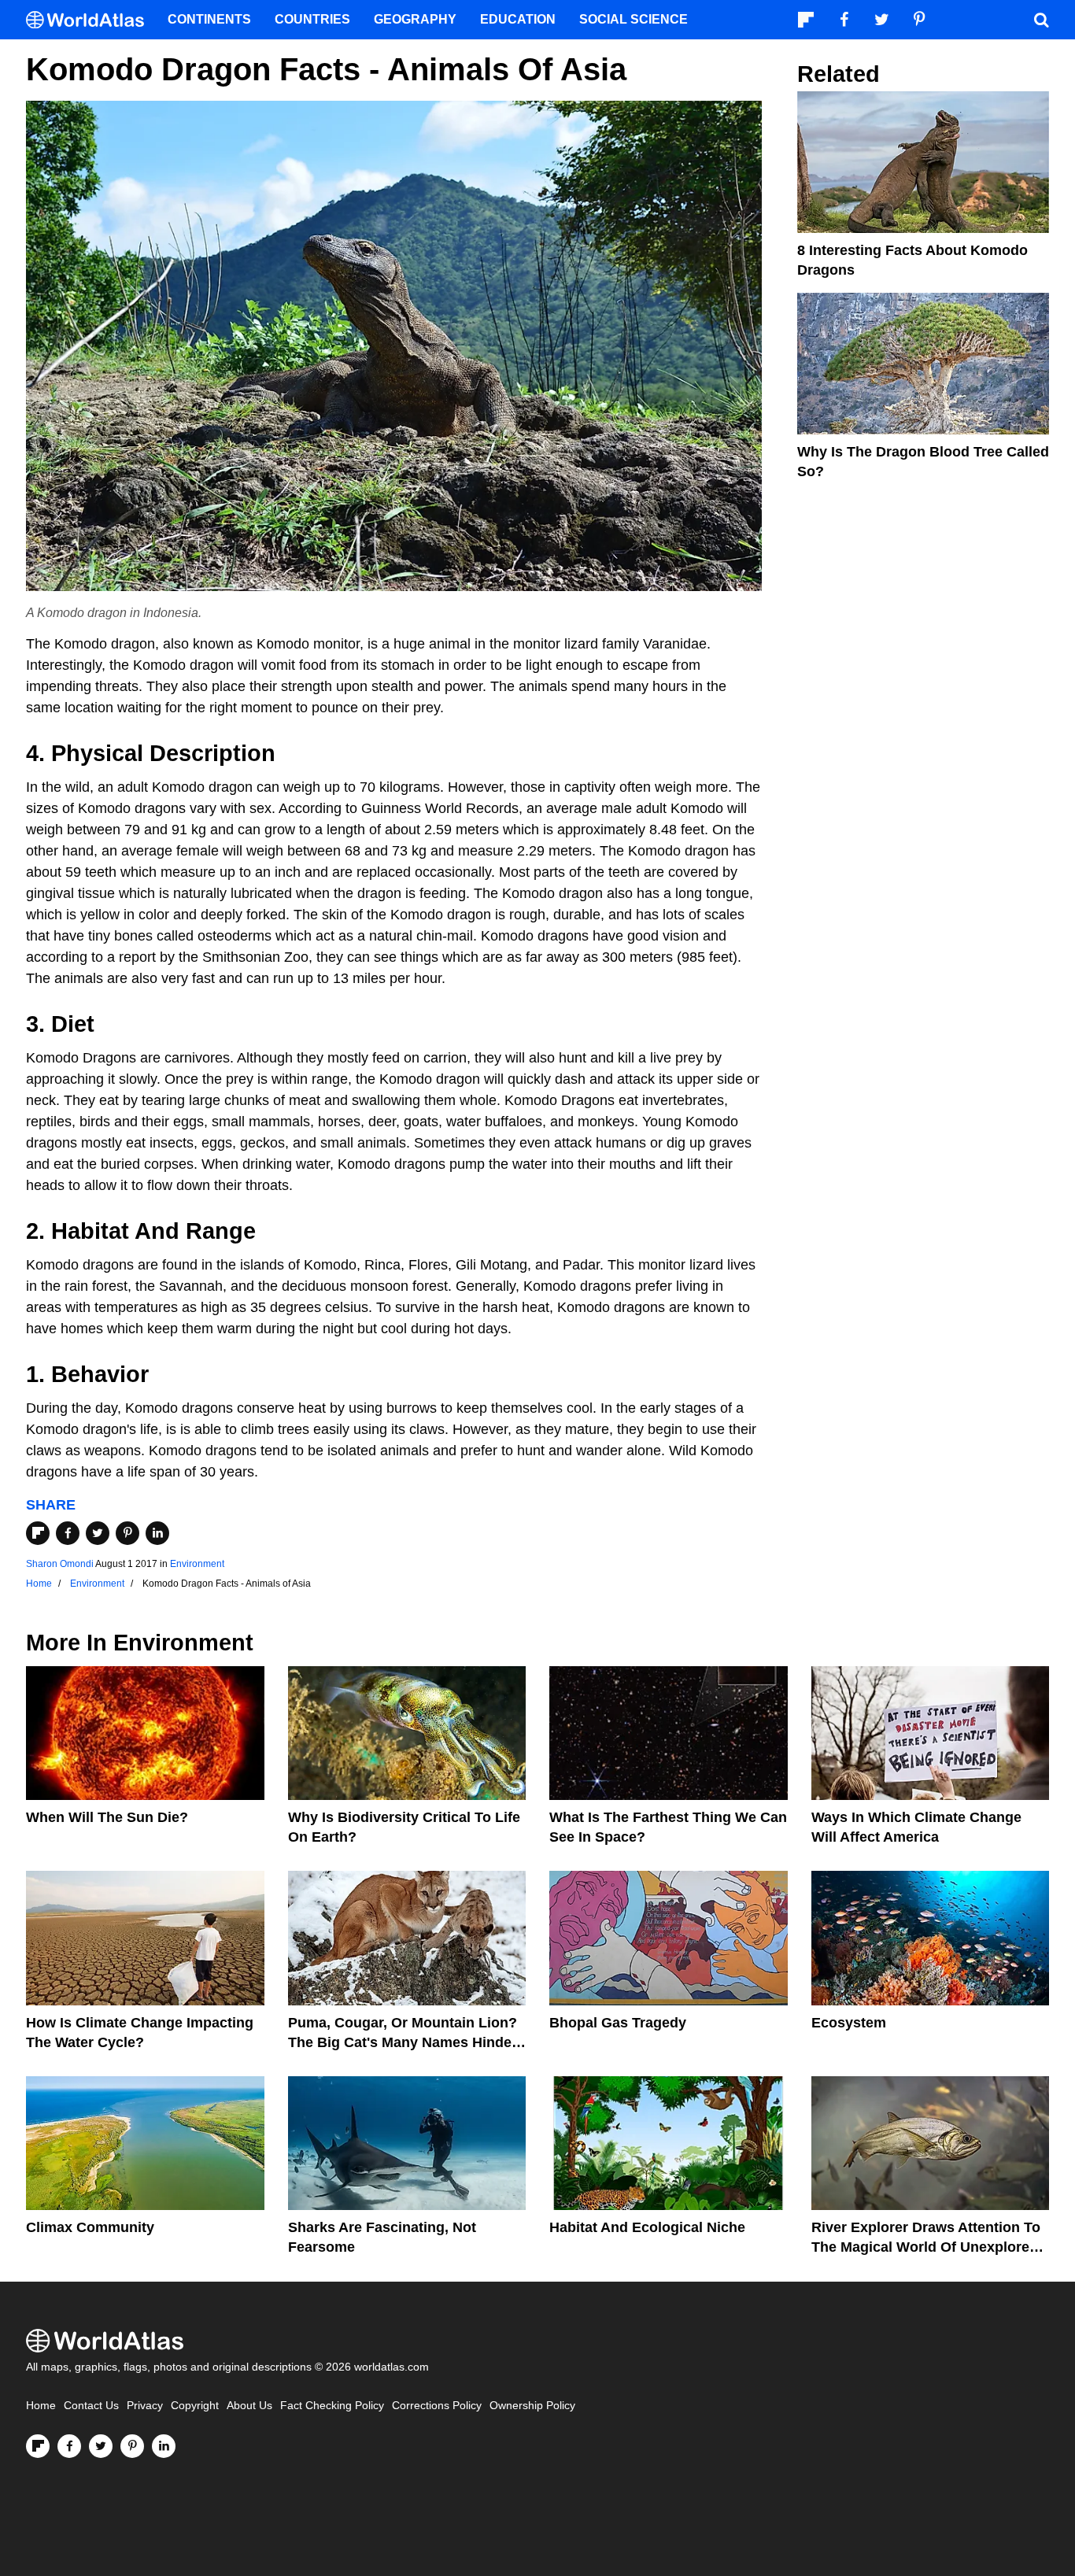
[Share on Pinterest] (127, 1533)
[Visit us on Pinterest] (132, 2446)
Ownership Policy (532, 2406)
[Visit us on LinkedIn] (164, 2446)
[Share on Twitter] (98, 1533)
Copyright (195, 2406)
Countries (312, 19)
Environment (197, 1564)
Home (41, 2406)
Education (518, 19)
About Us (249, 2406)
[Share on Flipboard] (38, 1533)
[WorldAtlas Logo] (91, 20)
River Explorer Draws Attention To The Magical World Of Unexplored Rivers (926, 2247)
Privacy (145, 2406)
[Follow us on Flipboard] (38, 2446)
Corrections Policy (437, 2406)
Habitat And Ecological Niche (647, 2227)
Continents (209, 19)
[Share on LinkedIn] (157, 1533)
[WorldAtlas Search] (1041, 20)
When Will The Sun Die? (107, 1817)
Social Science (634, 19)
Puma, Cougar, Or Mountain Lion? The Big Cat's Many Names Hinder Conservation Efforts (403, 2042)
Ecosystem (849, 2023)
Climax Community (90, 2227)
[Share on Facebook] (68, 1533)
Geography (415, 19)
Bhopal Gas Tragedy (618, 2023)
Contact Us (91, 2406)
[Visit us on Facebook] (69, 2446)
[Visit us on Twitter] (101, 2446)
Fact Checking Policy (332, 2406)
